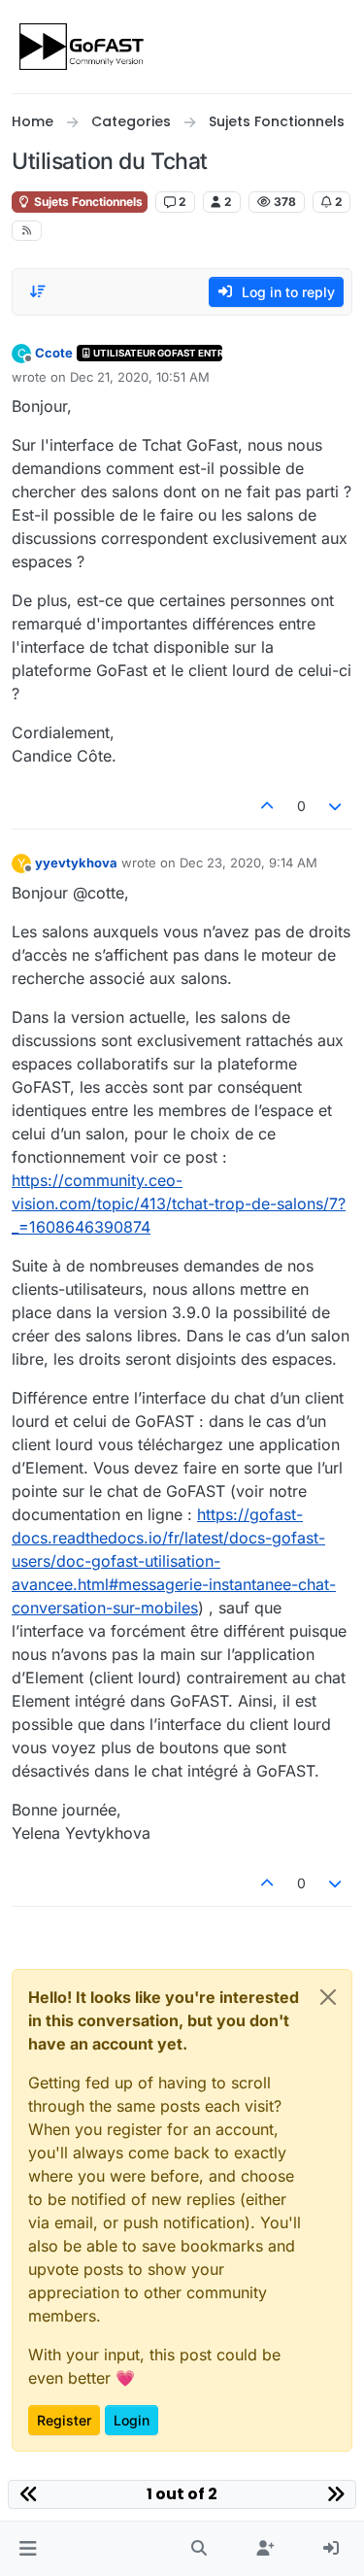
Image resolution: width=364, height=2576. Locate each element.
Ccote (54, 353)
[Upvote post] (267, 806)
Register (64, 2420)
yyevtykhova (76, 863)
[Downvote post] (336, 806)
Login (132, 2420)
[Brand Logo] (83, 47)
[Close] (328, 1997)
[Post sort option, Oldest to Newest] (38, 291)
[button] (28, 2549)
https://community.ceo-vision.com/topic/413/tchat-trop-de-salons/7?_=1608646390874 (179, 1203)
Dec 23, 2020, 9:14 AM (248, 863)
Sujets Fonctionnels (87, 202)
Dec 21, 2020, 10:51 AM (140, 377)
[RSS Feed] (27, 231)
